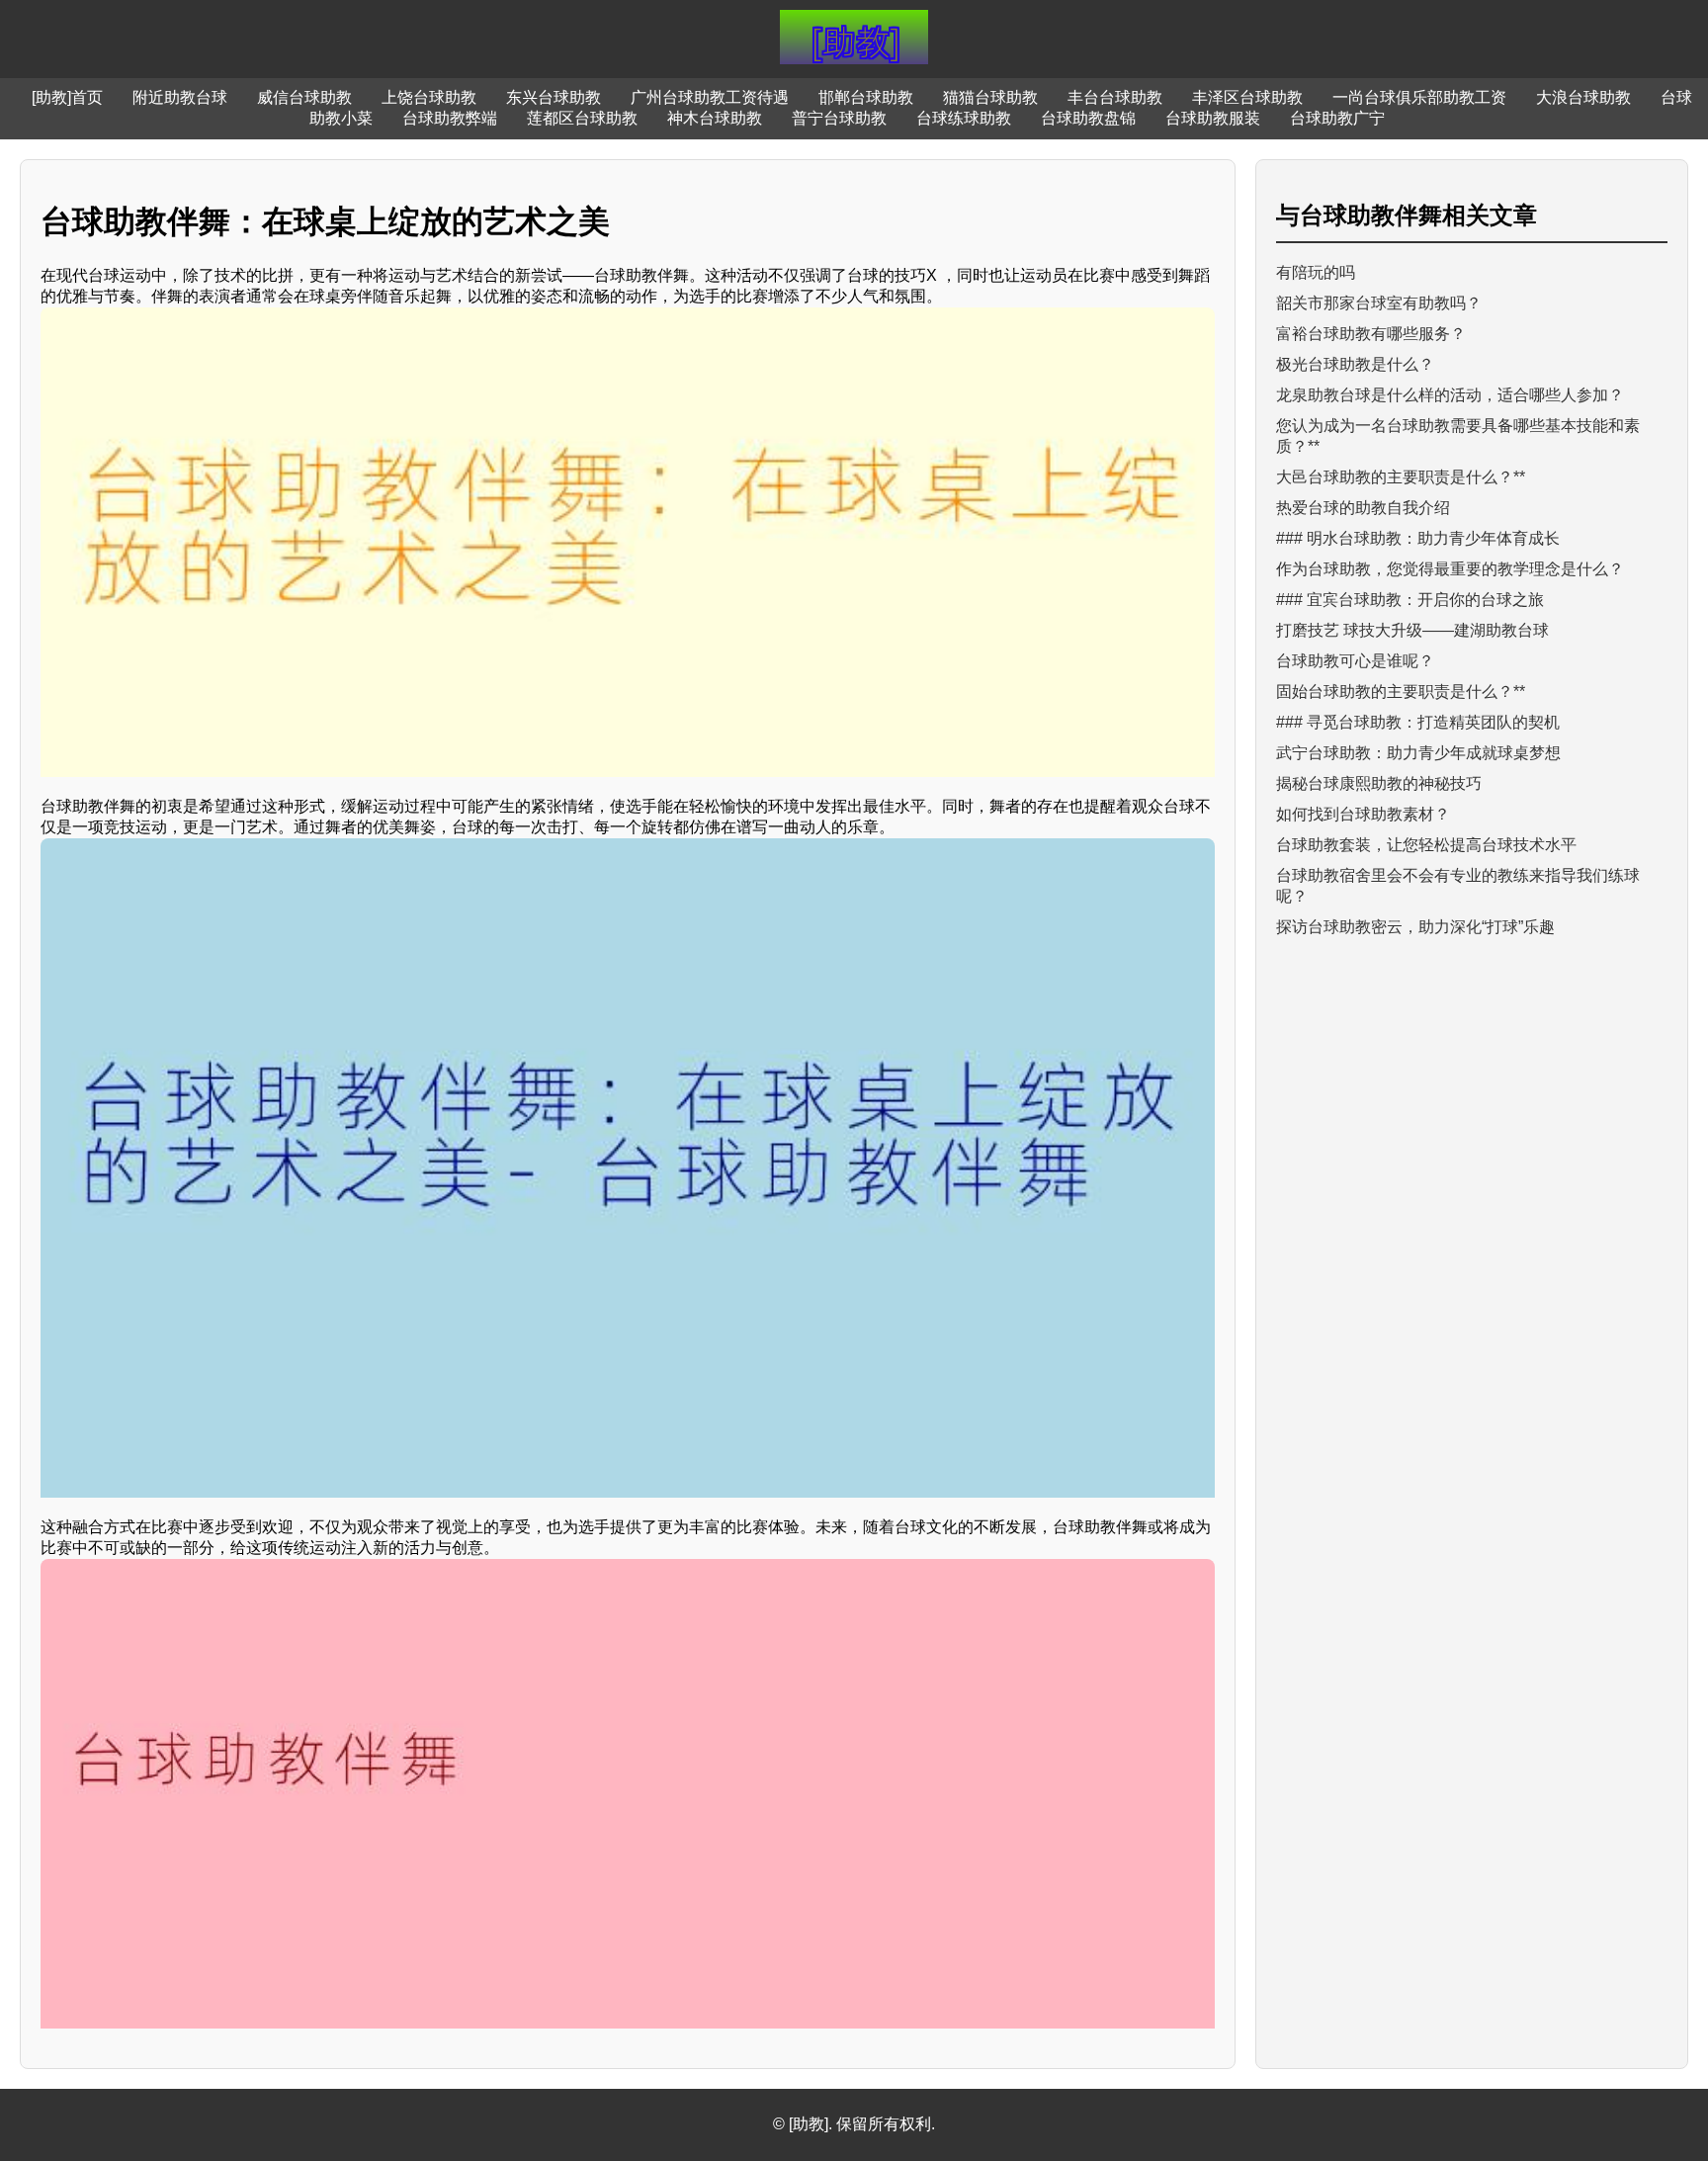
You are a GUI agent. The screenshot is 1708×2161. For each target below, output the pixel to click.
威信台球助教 (304, 97)
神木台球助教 (715, 118)
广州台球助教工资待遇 (710, 97)
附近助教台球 (180, 97)
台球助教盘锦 (1088, 118)
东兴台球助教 (554, 97)
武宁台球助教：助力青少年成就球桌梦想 (1418, 753)
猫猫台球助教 (990, 97)
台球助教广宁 (1337, 118)
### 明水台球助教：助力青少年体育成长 (1418, 538)
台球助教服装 (1213, 118)
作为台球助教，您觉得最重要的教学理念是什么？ (1450, 569)
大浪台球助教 (1583, 97)
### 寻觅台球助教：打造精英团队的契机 (1418, 722)
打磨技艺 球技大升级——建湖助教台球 (1412, 630)
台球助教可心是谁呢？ (1355, 661)
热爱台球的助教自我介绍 (1363, 508)
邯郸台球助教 (866, 97)
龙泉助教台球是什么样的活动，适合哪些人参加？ (1450, 395)
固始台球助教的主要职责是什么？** (1401, 692)
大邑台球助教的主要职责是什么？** (1401, 477)
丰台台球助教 (1115, 97)
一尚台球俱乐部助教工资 (1419, 97)
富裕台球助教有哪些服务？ (1371, 334)
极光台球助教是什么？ (1355, 364)
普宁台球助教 (839, 118)
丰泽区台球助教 (1247, 97)
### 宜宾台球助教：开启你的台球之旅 (1410, 600)
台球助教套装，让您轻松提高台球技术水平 (1426, 845)
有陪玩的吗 (1316, 272)
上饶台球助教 (429, 97)
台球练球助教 (964, 118)
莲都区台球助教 (582, 118)
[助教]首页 (67, 97)
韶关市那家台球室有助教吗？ (1379, 303)
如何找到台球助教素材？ (1363, 814)
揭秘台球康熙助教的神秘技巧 (1379, 783)
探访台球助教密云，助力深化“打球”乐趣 (1415, 927)
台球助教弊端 (450, 118)
